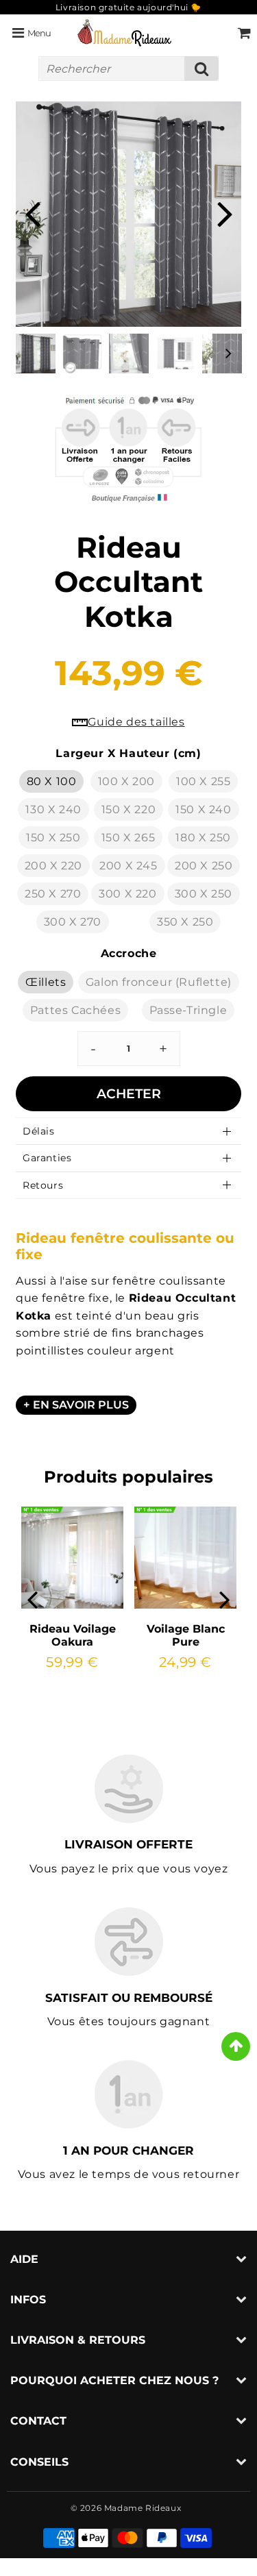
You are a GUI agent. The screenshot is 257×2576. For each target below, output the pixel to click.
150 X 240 (203, 809)
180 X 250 (203, 838)
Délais (39, 1131)
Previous (32, 212)
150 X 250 (53, 838)
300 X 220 (127, 894)
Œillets (46, 982)
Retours (43, 1185)
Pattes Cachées (75, 1010)
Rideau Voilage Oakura (73, 1635)
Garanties (47, 1158)
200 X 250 (204, 866)
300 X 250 (204, 894)
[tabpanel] (36, 354)
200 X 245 (128, 866)
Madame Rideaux (143, 2508)
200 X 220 (53, 866)
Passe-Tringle (188, 1010)
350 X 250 (185, 922)
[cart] (244, 33)
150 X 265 (128, 838)
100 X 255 (203, 781)
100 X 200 (126, 781)
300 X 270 (73, 922)
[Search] (201, 69)
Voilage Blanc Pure (186, 1635)
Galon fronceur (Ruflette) (159, 982)
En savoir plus (81, 1405)
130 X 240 (53, 809)
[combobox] (128, 69)
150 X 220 (128, 809)
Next (225, 212)
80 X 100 (52, 781)
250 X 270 (53, 894)
